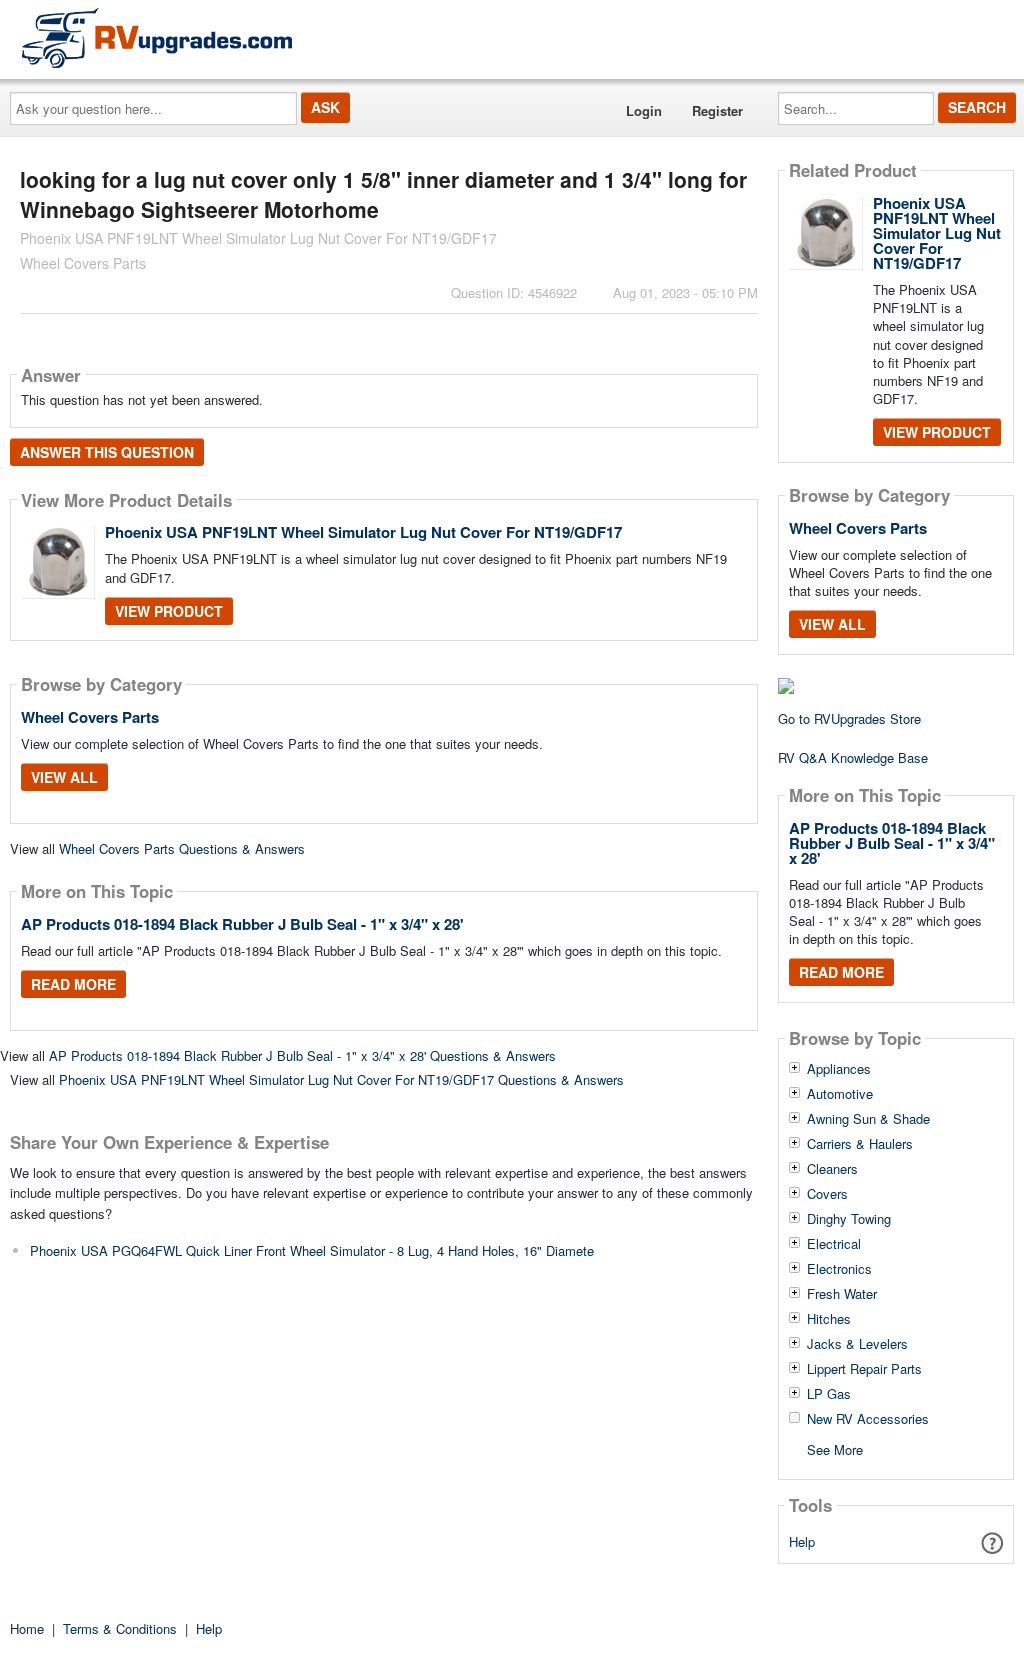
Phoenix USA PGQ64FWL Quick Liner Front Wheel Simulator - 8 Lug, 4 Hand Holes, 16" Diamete (312, 1250)
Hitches (829, 1319)
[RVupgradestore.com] (157, 37)
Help (802, 1541)
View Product (169, 611)
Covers (827, 1194)
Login (644, 110)
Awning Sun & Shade (868, 1119)
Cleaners (832, 1169)
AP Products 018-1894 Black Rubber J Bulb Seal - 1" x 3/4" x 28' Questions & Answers (302, 1055)
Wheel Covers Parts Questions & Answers (182, 848)
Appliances (839, 1069)
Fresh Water (842, 1294)
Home (27, 1628)
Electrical (834, 1244)
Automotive (840, 1094)
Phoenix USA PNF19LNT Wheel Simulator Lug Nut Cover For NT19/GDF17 (363, 532)
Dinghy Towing (849, 1219)
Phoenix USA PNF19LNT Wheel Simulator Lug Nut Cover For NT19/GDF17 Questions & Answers (341, 1079)
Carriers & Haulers (860, 1144)
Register (717, 110)
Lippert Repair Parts (864, 1369)
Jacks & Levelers (857, 1344)
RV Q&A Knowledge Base (853, 757)
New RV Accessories (868, 1419)
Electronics (839, 1269)
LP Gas (829, 1394)
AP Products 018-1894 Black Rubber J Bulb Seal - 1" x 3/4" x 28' (242, 924)
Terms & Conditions (120, 1628)
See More (835, 1448)
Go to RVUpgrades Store (849, 718)
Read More (73, 984)
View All (64, 777)
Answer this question (107, 452)
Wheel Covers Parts (90, 717)
